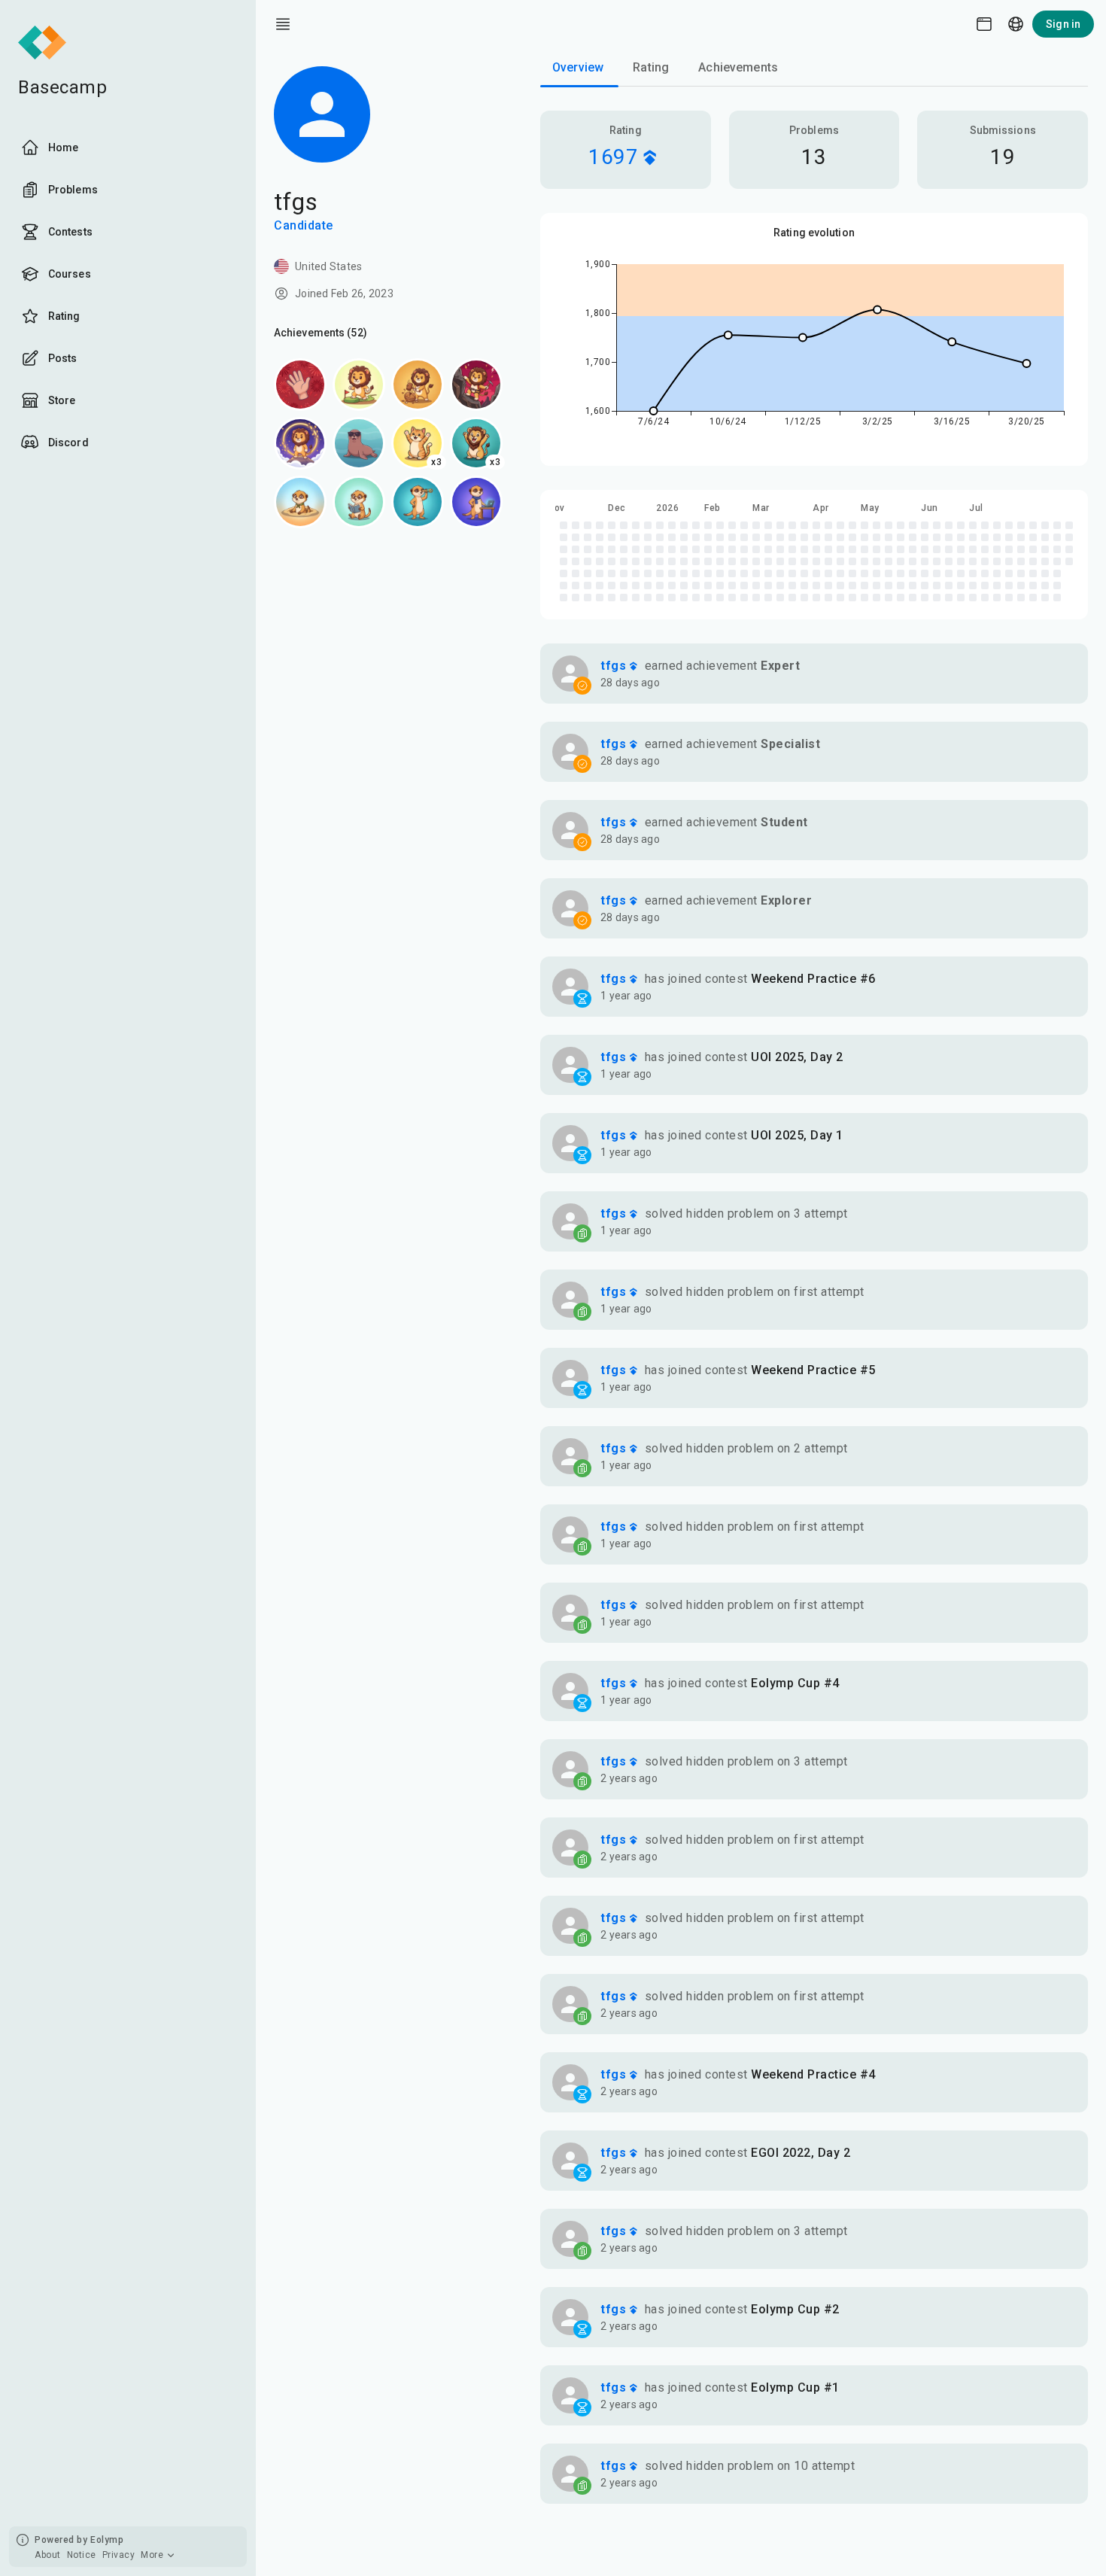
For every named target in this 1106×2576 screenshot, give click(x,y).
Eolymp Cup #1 (795, 2387)
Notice (82, 2555)
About (48, 2555)
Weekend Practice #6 (813, 979)
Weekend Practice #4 (813, 2074)
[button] (814, 674)
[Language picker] (1016, 24)
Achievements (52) (321, 333)
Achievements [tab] (738, 67)
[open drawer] (283, 24)
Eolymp (107, 2540)
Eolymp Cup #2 (795, 2309)
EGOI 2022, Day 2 (801, 2153)
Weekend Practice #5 (813, 1370)
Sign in (1063, 24)
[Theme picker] (984, 24)
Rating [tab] (651, 67)
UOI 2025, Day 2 (797, 1057)
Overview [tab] (578, 67)
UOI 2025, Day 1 (797, 1135)
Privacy (119, 2555)
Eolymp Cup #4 (795, 1683)
